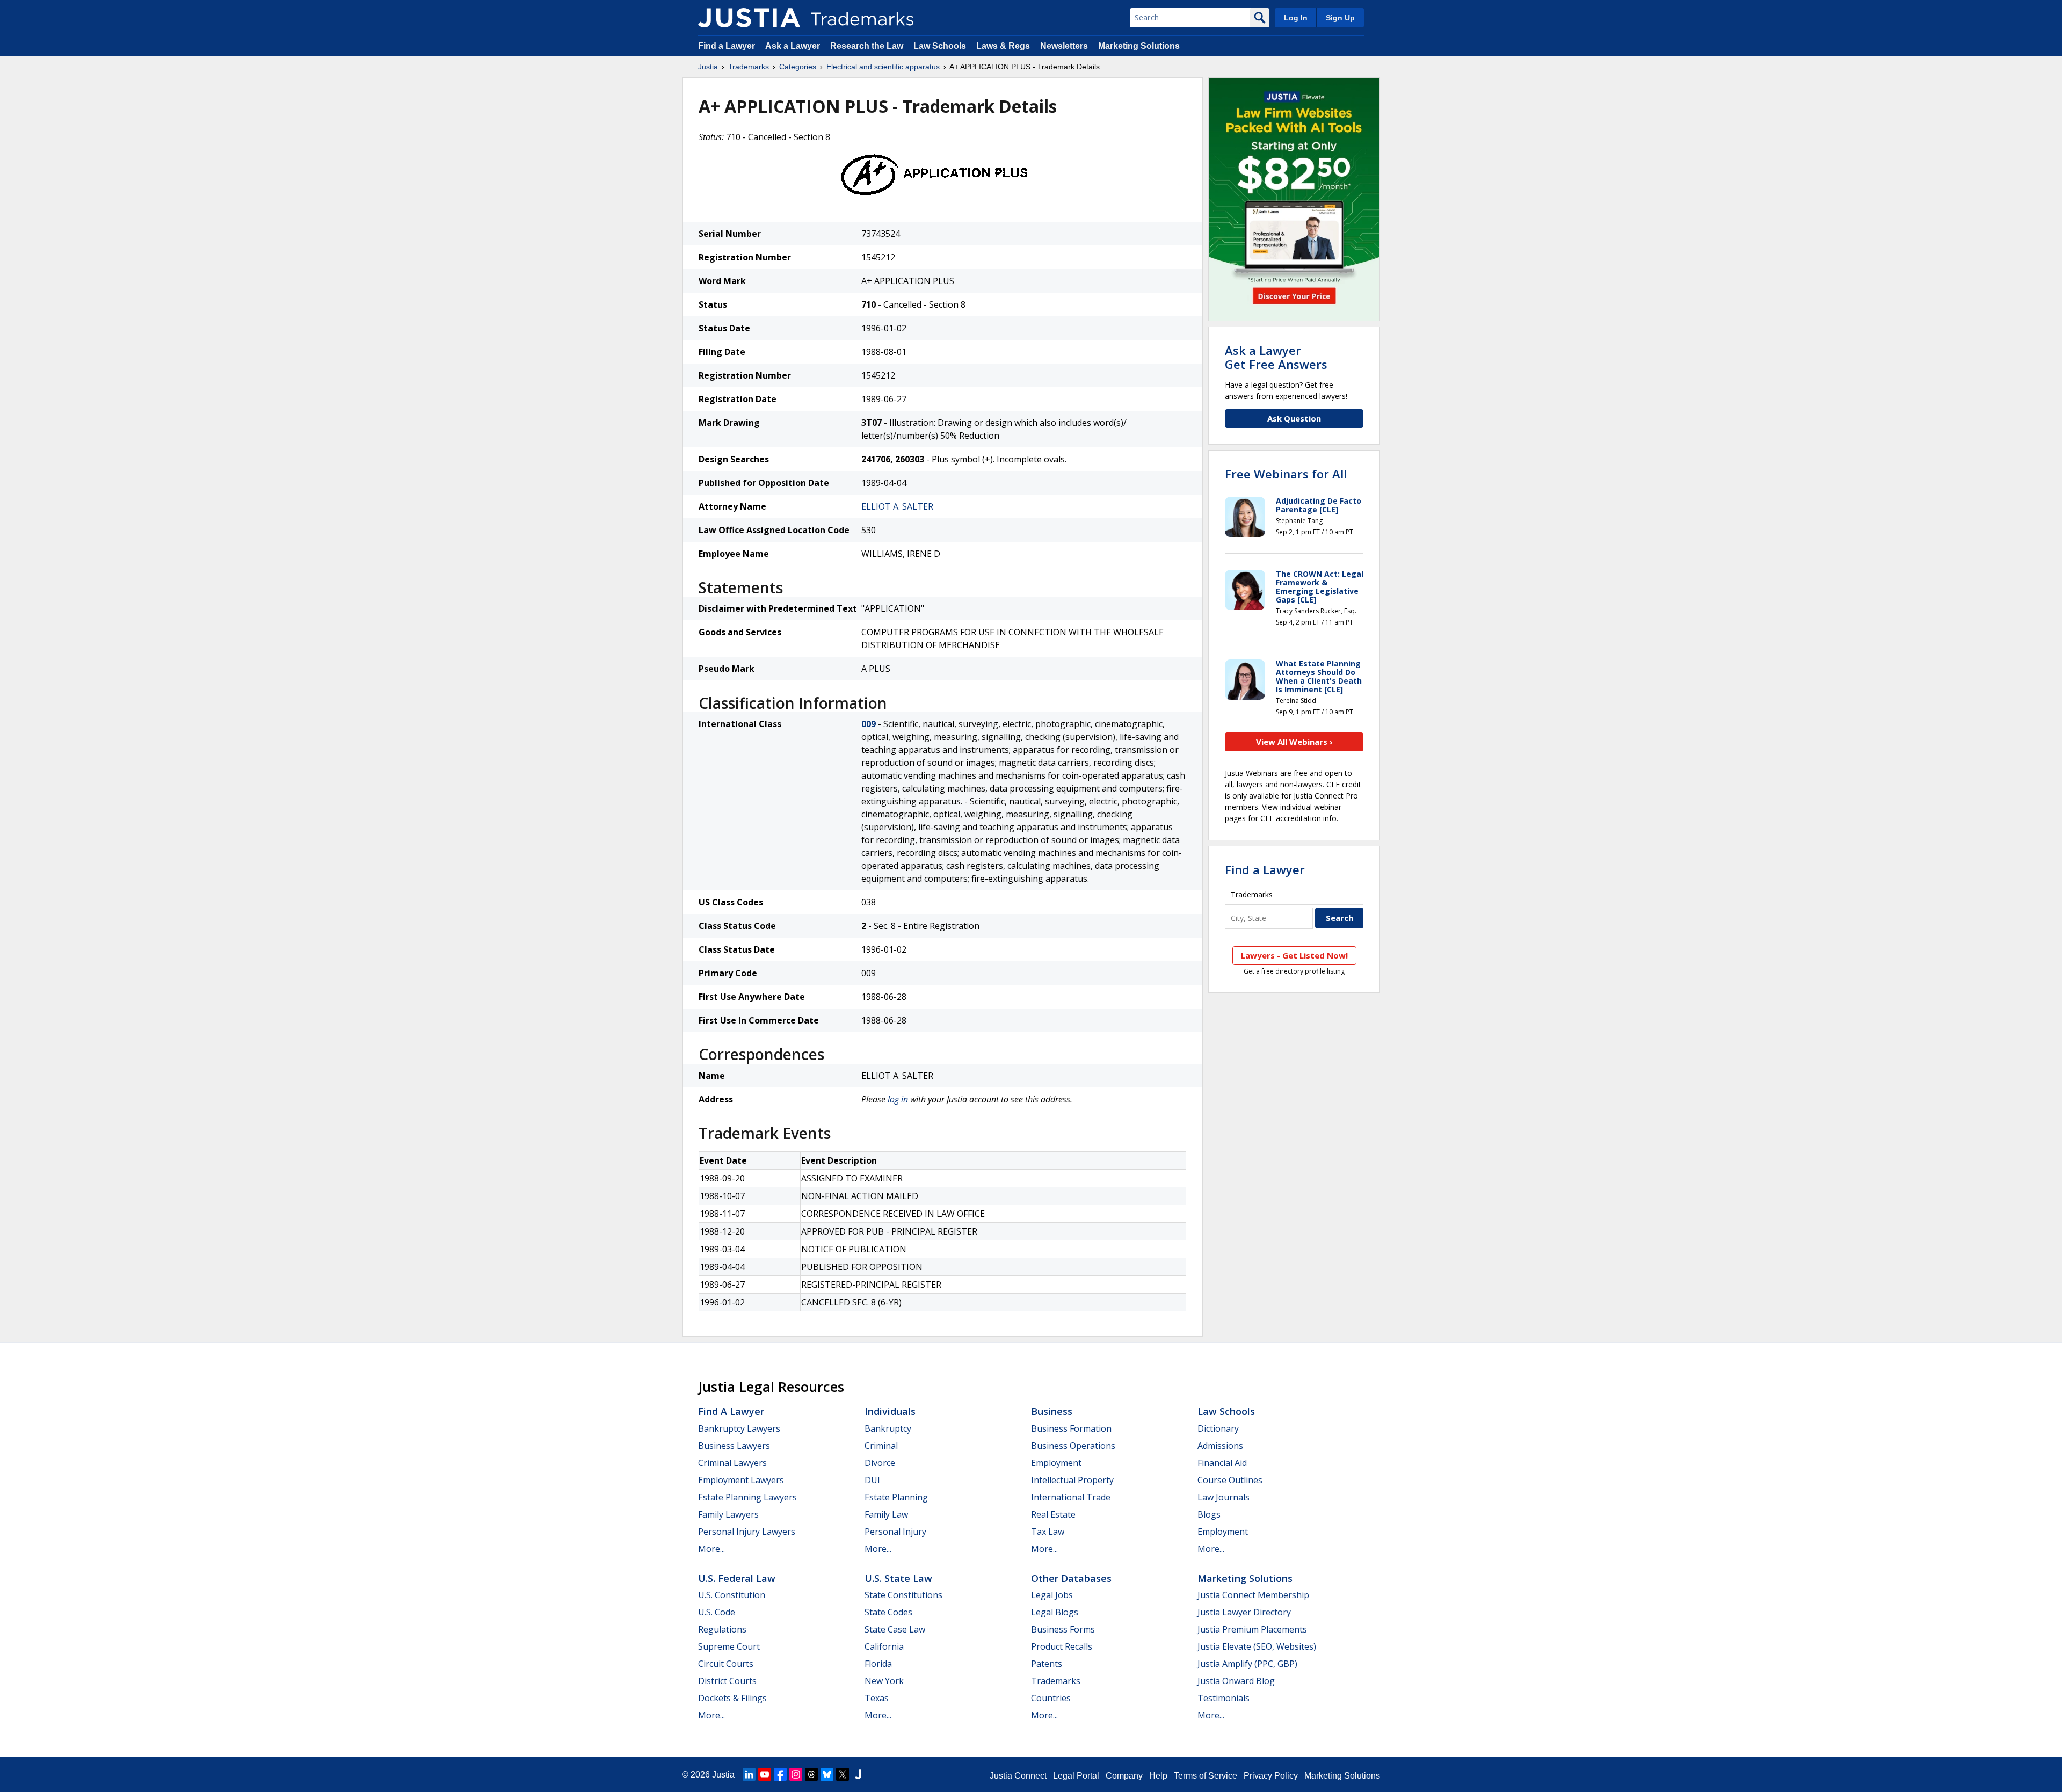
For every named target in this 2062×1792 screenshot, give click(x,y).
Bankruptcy (888, 1428)
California (884, 1646)
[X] (843, 1774)
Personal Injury (895, 1532)
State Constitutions (903, 1595)
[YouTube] (765, 1774)
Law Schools (940, 46)
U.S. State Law (898, 1578)
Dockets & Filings (732, 1698)
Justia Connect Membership (1253, 1595)
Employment (1056, 1463)
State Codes (888, 1612)
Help (1158, 1776)
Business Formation (1071, 1428)
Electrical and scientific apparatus (883, 67)
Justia (708, 67)
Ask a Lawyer (793, 46)
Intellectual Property (1072, 1480)
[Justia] (749, 18)
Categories (798, 67)
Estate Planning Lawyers (747, 1497)
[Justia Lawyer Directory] (858, 1774)
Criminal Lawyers (732, 1463)
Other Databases (1071, 1578)
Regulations (722, 1629)
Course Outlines (1230, 1480)
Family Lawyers (728, 1514)
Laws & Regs (1003, 46)
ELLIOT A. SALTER (897, 506)
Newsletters (1064, 46)
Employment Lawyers (741, 1480)
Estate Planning (896, 1497)
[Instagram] (796, 1774)
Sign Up (1340, 18)
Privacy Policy (1271, 1776)
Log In (1296, 18)
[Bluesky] (827, 1774)
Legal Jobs (1052, 1595)
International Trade (1071, 1497)
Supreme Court (729, 1646)
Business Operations (1073, 1446)
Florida (878, 1664)
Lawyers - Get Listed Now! (1294, 955)
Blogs (1209, 1514)
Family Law (886, 1514)
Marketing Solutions (1139, 46)
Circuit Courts (726, 1664)
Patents (1047, 1664)
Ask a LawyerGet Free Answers (1276, 357)
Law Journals (1224, 1497)
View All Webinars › (1294, 742)
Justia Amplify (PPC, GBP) (1247, 1664)
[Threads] (811, 1774)
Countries (1051, 1698)
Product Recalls (1062, 1646)
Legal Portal (1076, 1776)
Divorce (880, 1463)
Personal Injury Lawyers (747, 1532)
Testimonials (1224, 1698)
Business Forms (1063, 1629)
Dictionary (1218, 1428)
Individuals (890, 1411)
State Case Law (895, 1629)
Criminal (881, 1446)
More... (711, 1549)
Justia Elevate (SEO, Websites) (1257, 1646)
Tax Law (1048, 1532)
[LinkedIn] (749, 1774)
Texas (877, 1698)
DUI (872, 1480)
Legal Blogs (1055, 1612)
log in (898, 1099)
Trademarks (749, 67)
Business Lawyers (734, 1446)
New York (884, 1681)
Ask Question (1294, 418)
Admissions (1220, 1446)
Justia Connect (1018, 1776)
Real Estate (1053, 1514)
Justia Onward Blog (1236, 1681)
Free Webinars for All (1286, 474)
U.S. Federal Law (737, 1578)
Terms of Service (1206, 1776)
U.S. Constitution (732, 1595)
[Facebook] (780, 1774)
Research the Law (867, 46)
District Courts (727, 1681)
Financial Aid (1222, 1463)
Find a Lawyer (727, 46)
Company (1124, 1776)
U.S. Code (717, 1612)
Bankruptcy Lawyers (739, 1428)
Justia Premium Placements (1252, 1629)
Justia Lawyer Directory (1244, 1612)
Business (1052, 1411)
